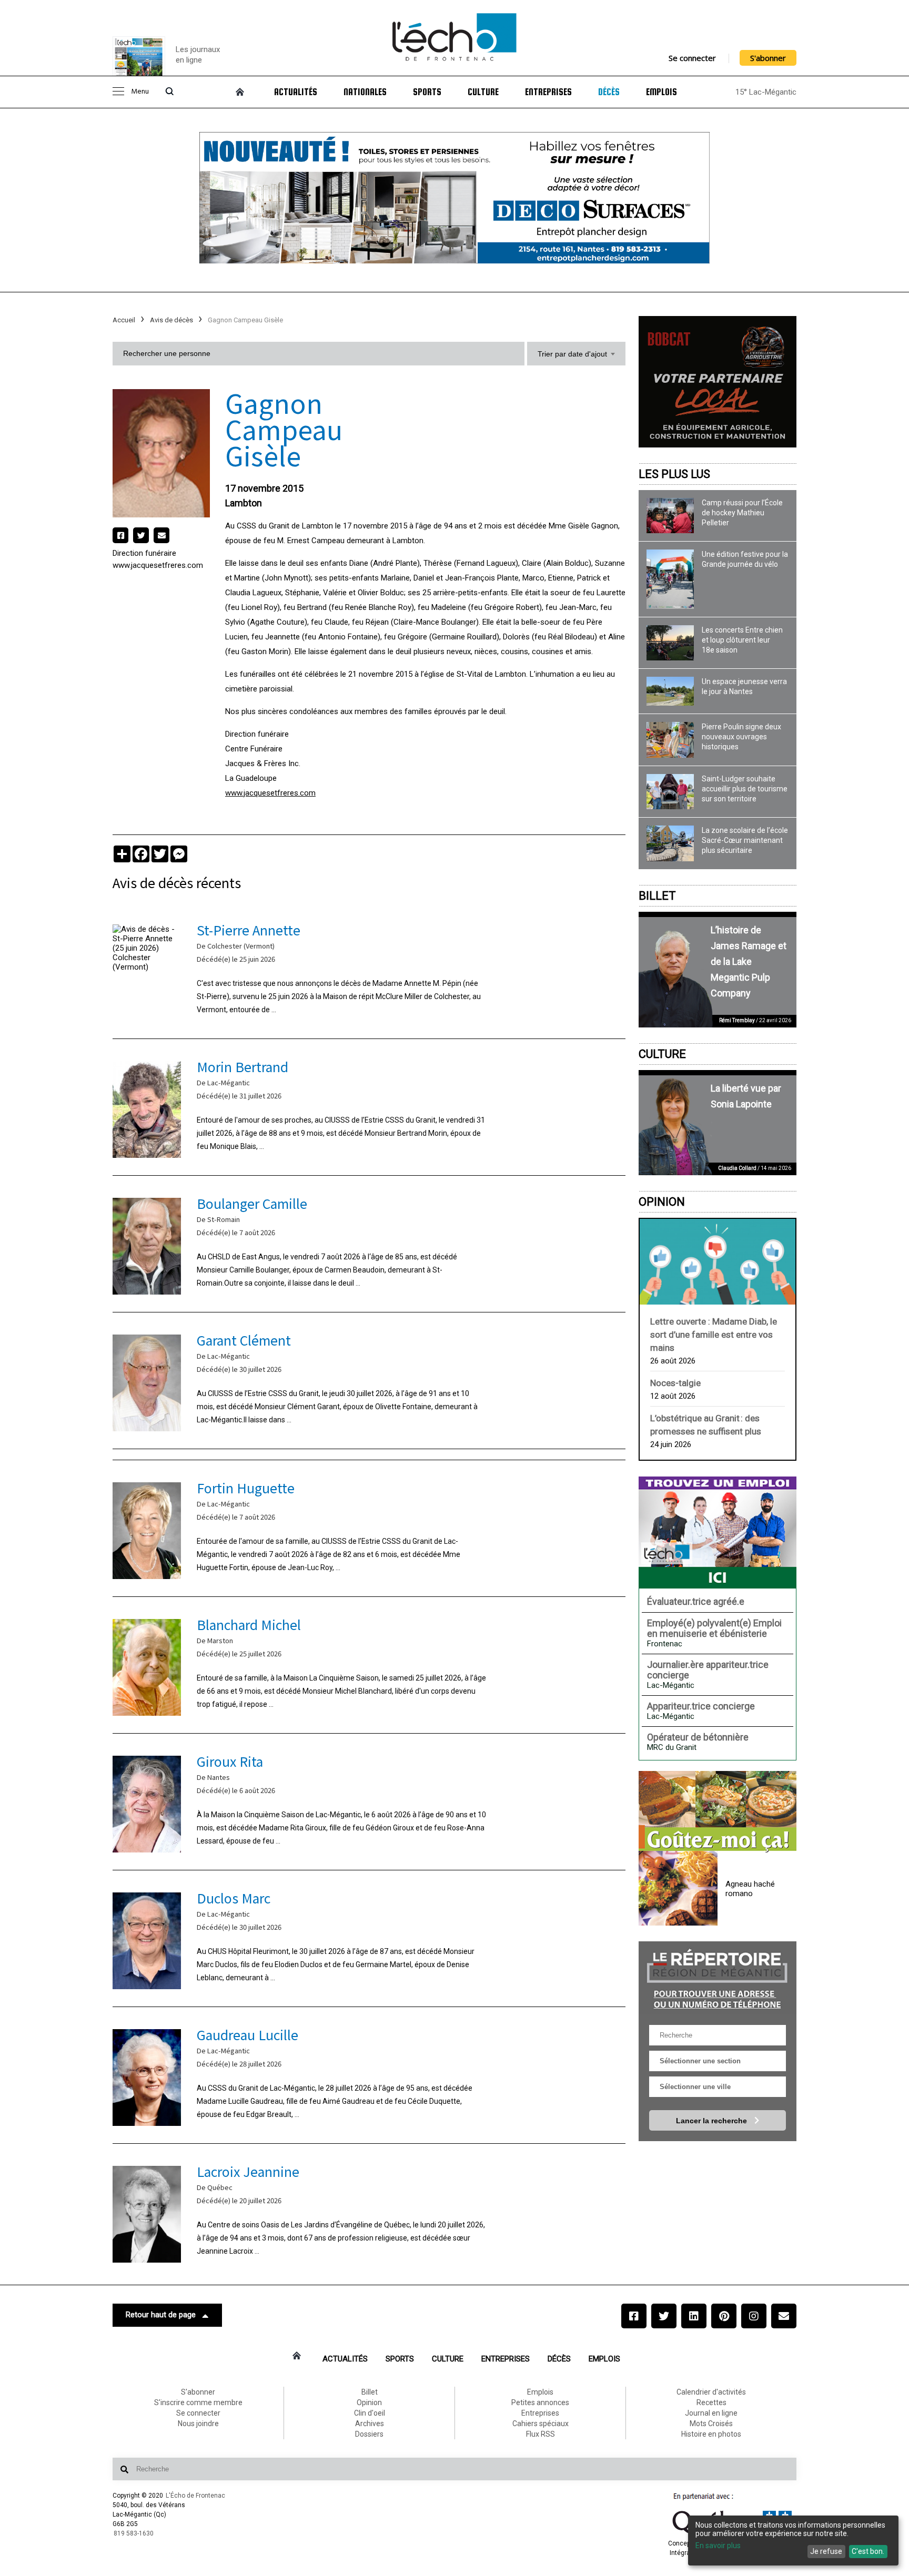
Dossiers (369, 2434)
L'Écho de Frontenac (195, 2496)
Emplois (661, 92)
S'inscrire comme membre (198, 2402)
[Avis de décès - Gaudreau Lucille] (369, 2075)
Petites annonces (540, 2402)
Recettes (711, 2402)
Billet (657, 896)
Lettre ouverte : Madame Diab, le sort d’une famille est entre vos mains (714, 1335)
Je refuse (826, 2551)
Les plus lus (674, 474)
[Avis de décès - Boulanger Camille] (369, 1244)
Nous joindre (198, 2424)
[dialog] (793, 2541)
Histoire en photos (711, 2434)
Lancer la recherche (713, 2121)
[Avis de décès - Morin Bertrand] (369, 1107)
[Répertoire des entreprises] (718, 1978)
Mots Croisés (711, 2424)
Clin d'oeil (370, 2413)
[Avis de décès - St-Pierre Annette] (369, 970)
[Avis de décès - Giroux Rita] (369, 1802)
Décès (609, 92)
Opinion (662, 1202)
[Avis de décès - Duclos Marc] (369, 1938)
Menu (140, 92)
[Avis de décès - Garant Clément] (369, 1381)
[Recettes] (718, 1812)
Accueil (124, 320)
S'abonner (768, 58)
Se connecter (692, 58)
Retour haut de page (161, 2315)
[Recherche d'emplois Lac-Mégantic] (718, 1532)
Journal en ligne (711, 2413)
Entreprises (548, 92)
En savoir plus (718, 2546)
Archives (370, 2424)
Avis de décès (171, 320)
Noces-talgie (675, 1383)
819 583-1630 (134, 2533)
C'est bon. (868, 2551)
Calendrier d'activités (711, 2392)
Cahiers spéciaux (541, 2424)
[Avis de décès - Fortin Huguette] (369, 1528)
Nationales (365, 92)
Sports (427, 92)
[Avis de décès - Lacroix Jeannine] (369, 2212)
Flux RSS (541, 2434)
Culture (483, 92)
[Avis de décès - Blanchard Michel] (369, 1665)
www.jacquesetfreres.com (158, 565)
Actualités (296, 92)
